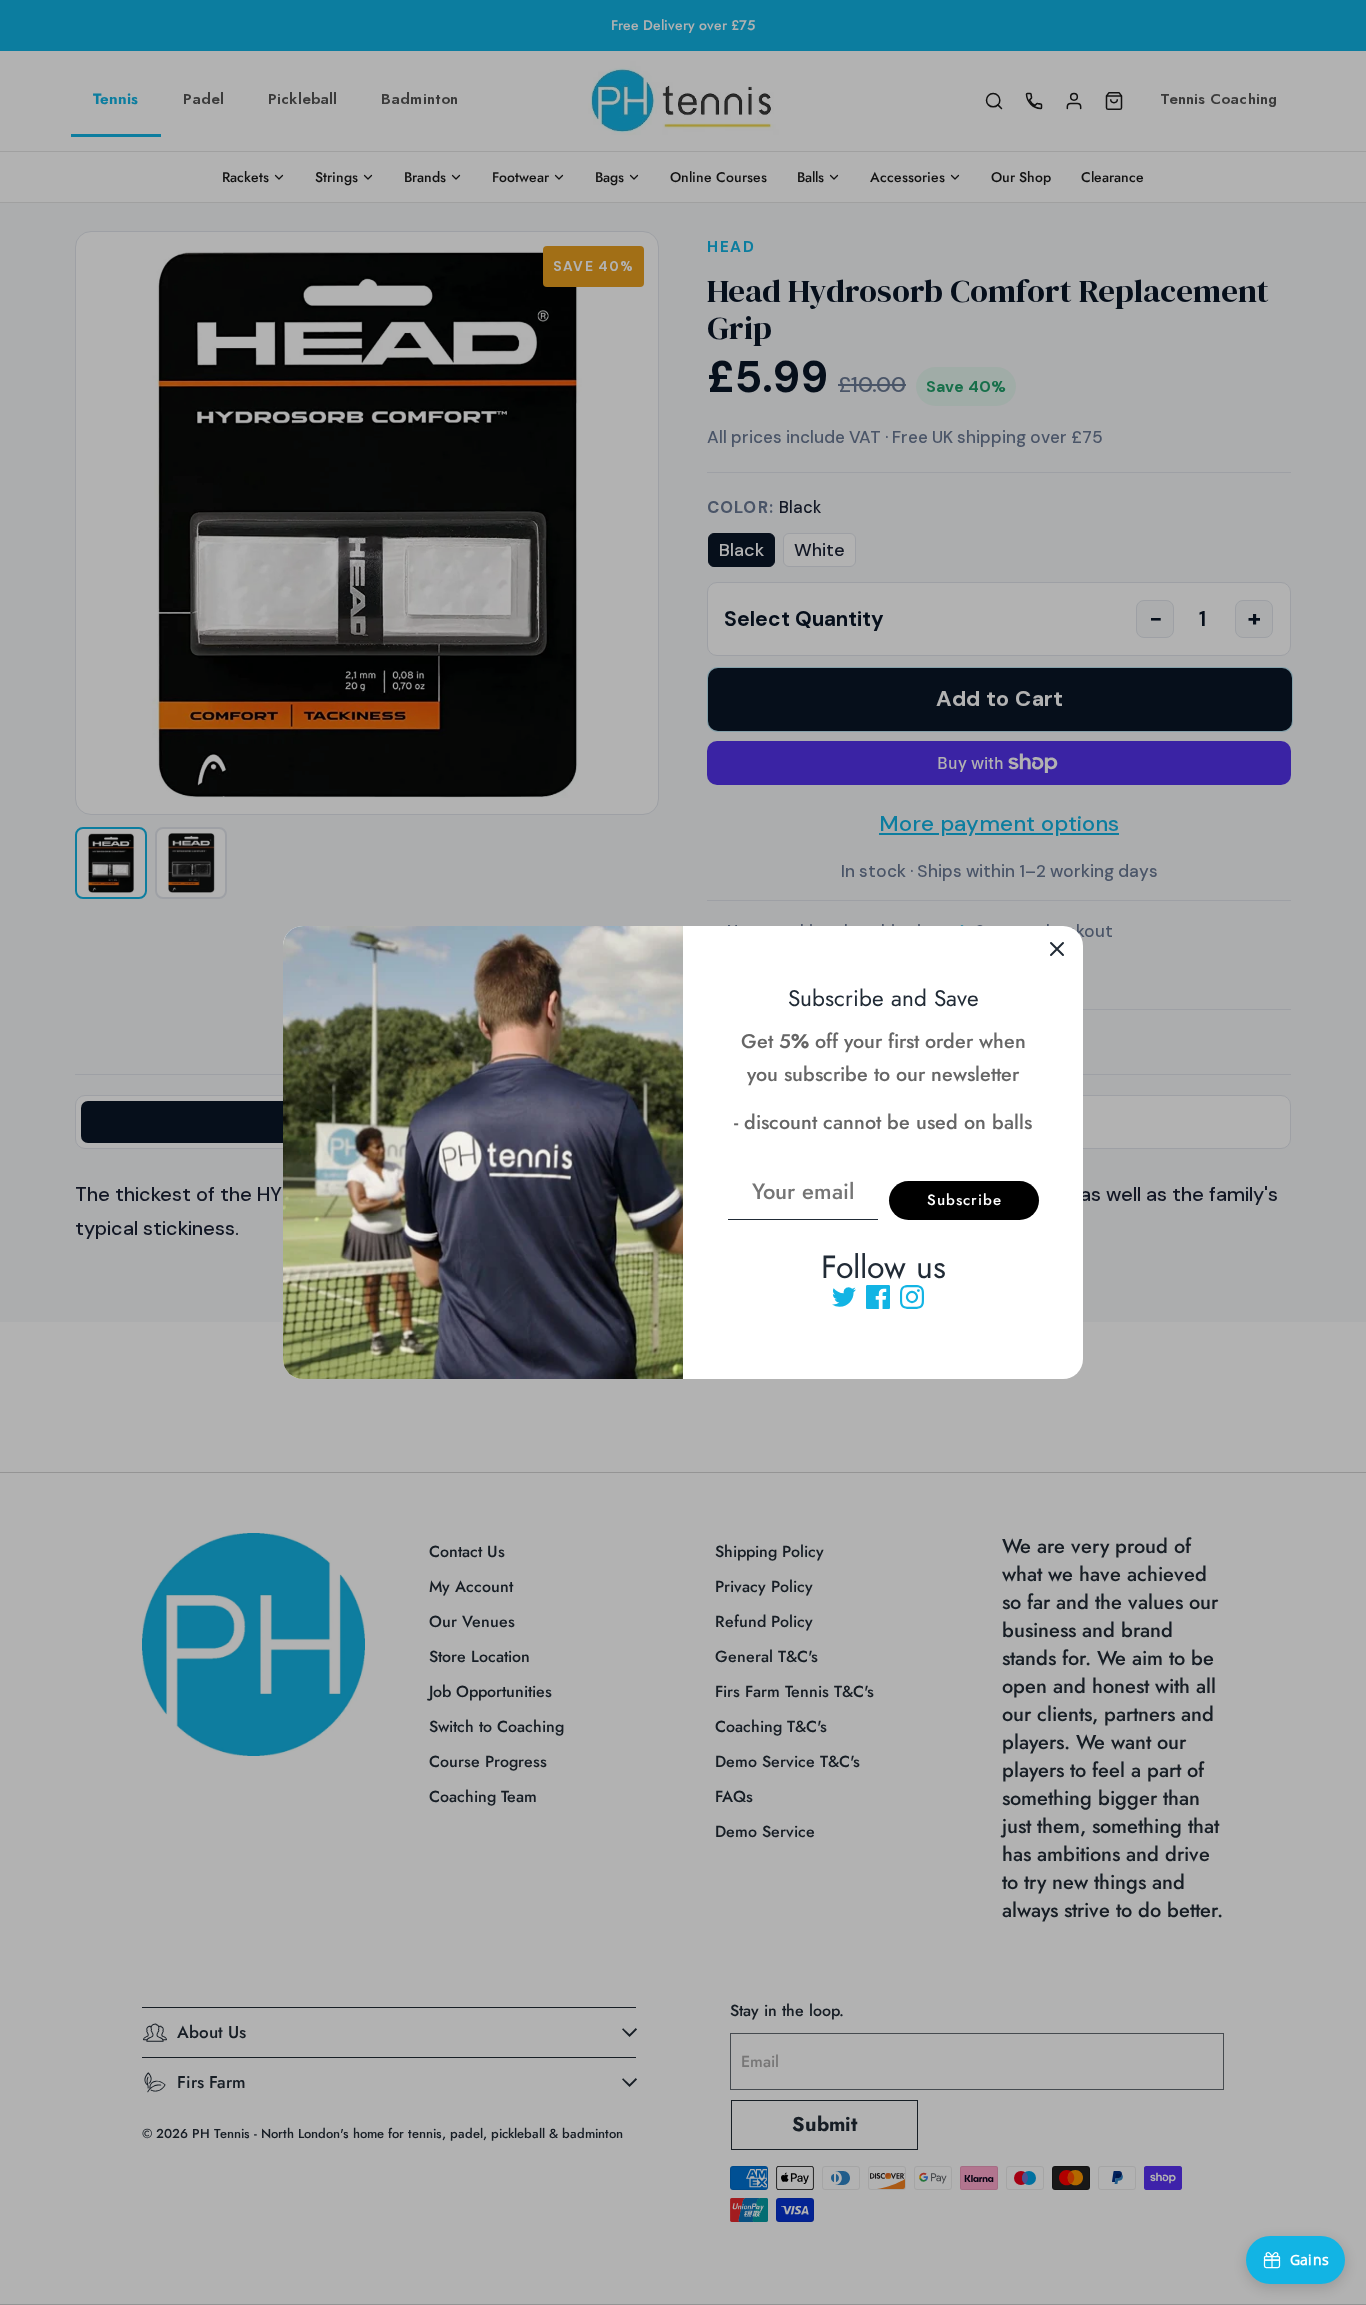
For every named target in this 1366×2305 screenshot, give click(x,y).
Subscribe (964, 1200)
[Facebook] (878, 1297)
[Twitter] (844, 1297)
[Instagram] (912, 1297)
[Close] (1057, 952)
